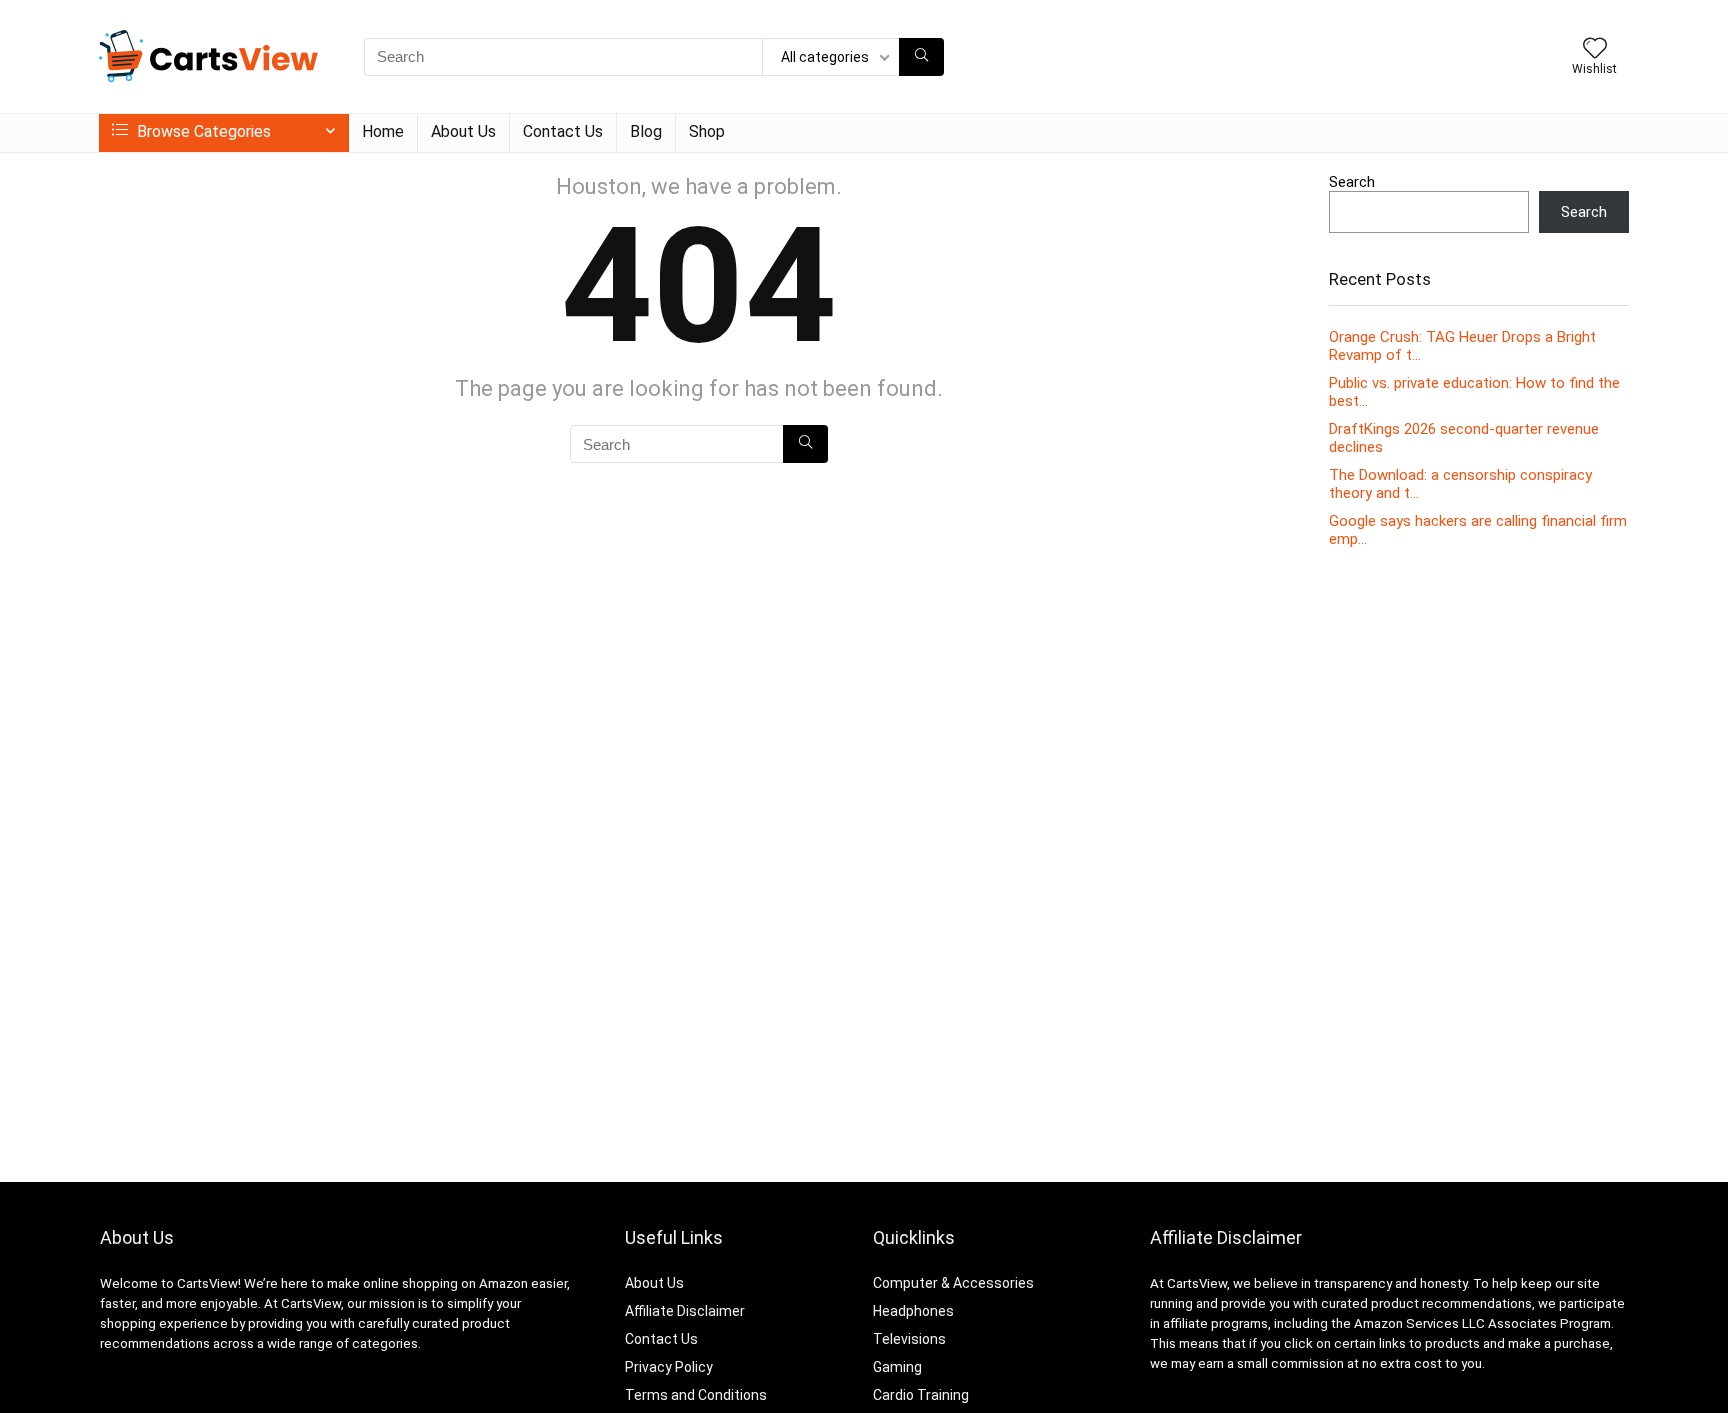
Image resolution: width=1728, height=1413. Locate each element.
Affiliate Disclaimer (685, 1311)
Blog (646, 131)
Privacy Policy (669, 1367)
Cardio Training (921, 1395)
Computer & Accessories (953, 1283)
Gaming (897, 1367)
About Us (463, 131)
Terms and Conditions (696, 1395)
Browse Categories (202, 131)
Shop (707, 131)
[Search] (921, 57)
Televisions (909, 1339)
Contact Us (563, 131)
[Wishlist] (1595, 50)
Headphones (913, 1311)
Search (1352, 182)
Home (383, 131)
